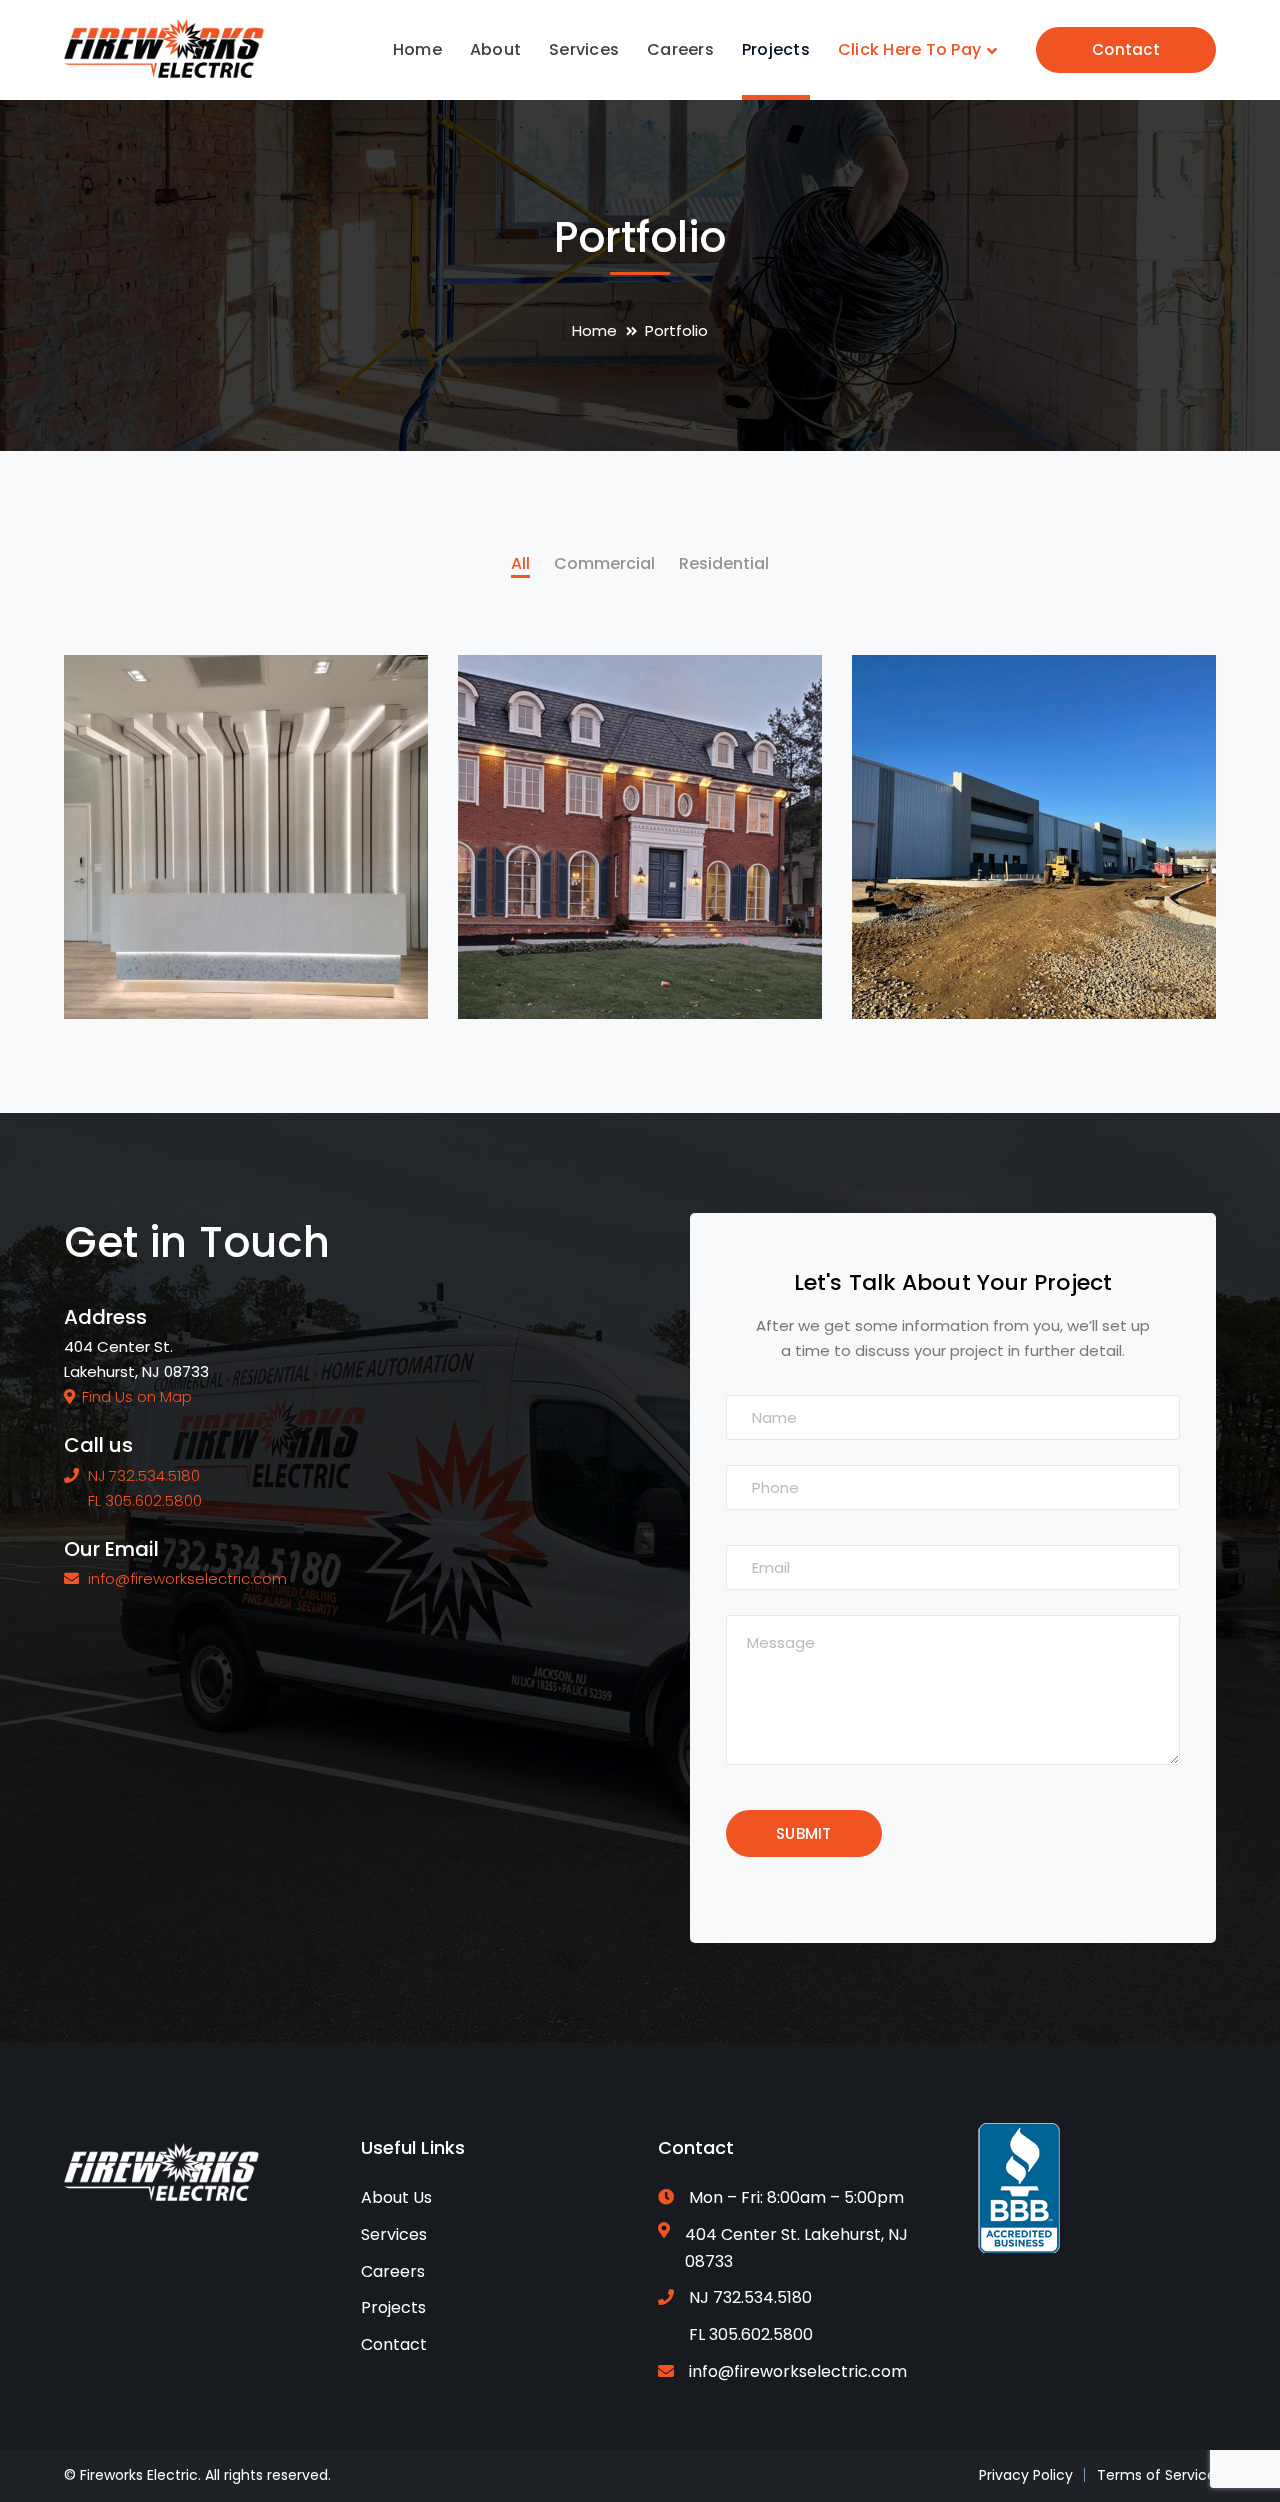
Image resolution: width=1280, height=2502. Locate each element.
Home (594, 330)
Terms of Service (1156, 2475)
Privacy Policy (1026, 2475)
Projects (393, 2307)
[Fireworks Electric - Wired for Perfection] (164, 47)
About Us (396, 2197)
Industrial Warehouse (1052, 972)
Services (394, 2234)
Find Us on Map (137, 1396)
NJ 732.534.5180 (750, 2297)
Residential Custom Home (682, 972)
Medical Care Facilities (271, 972)
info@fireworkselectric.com (798, 2371)
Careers (393, 2271)
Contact (1126, 49)
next (375, 702)
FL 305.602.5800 (751, 2334)
